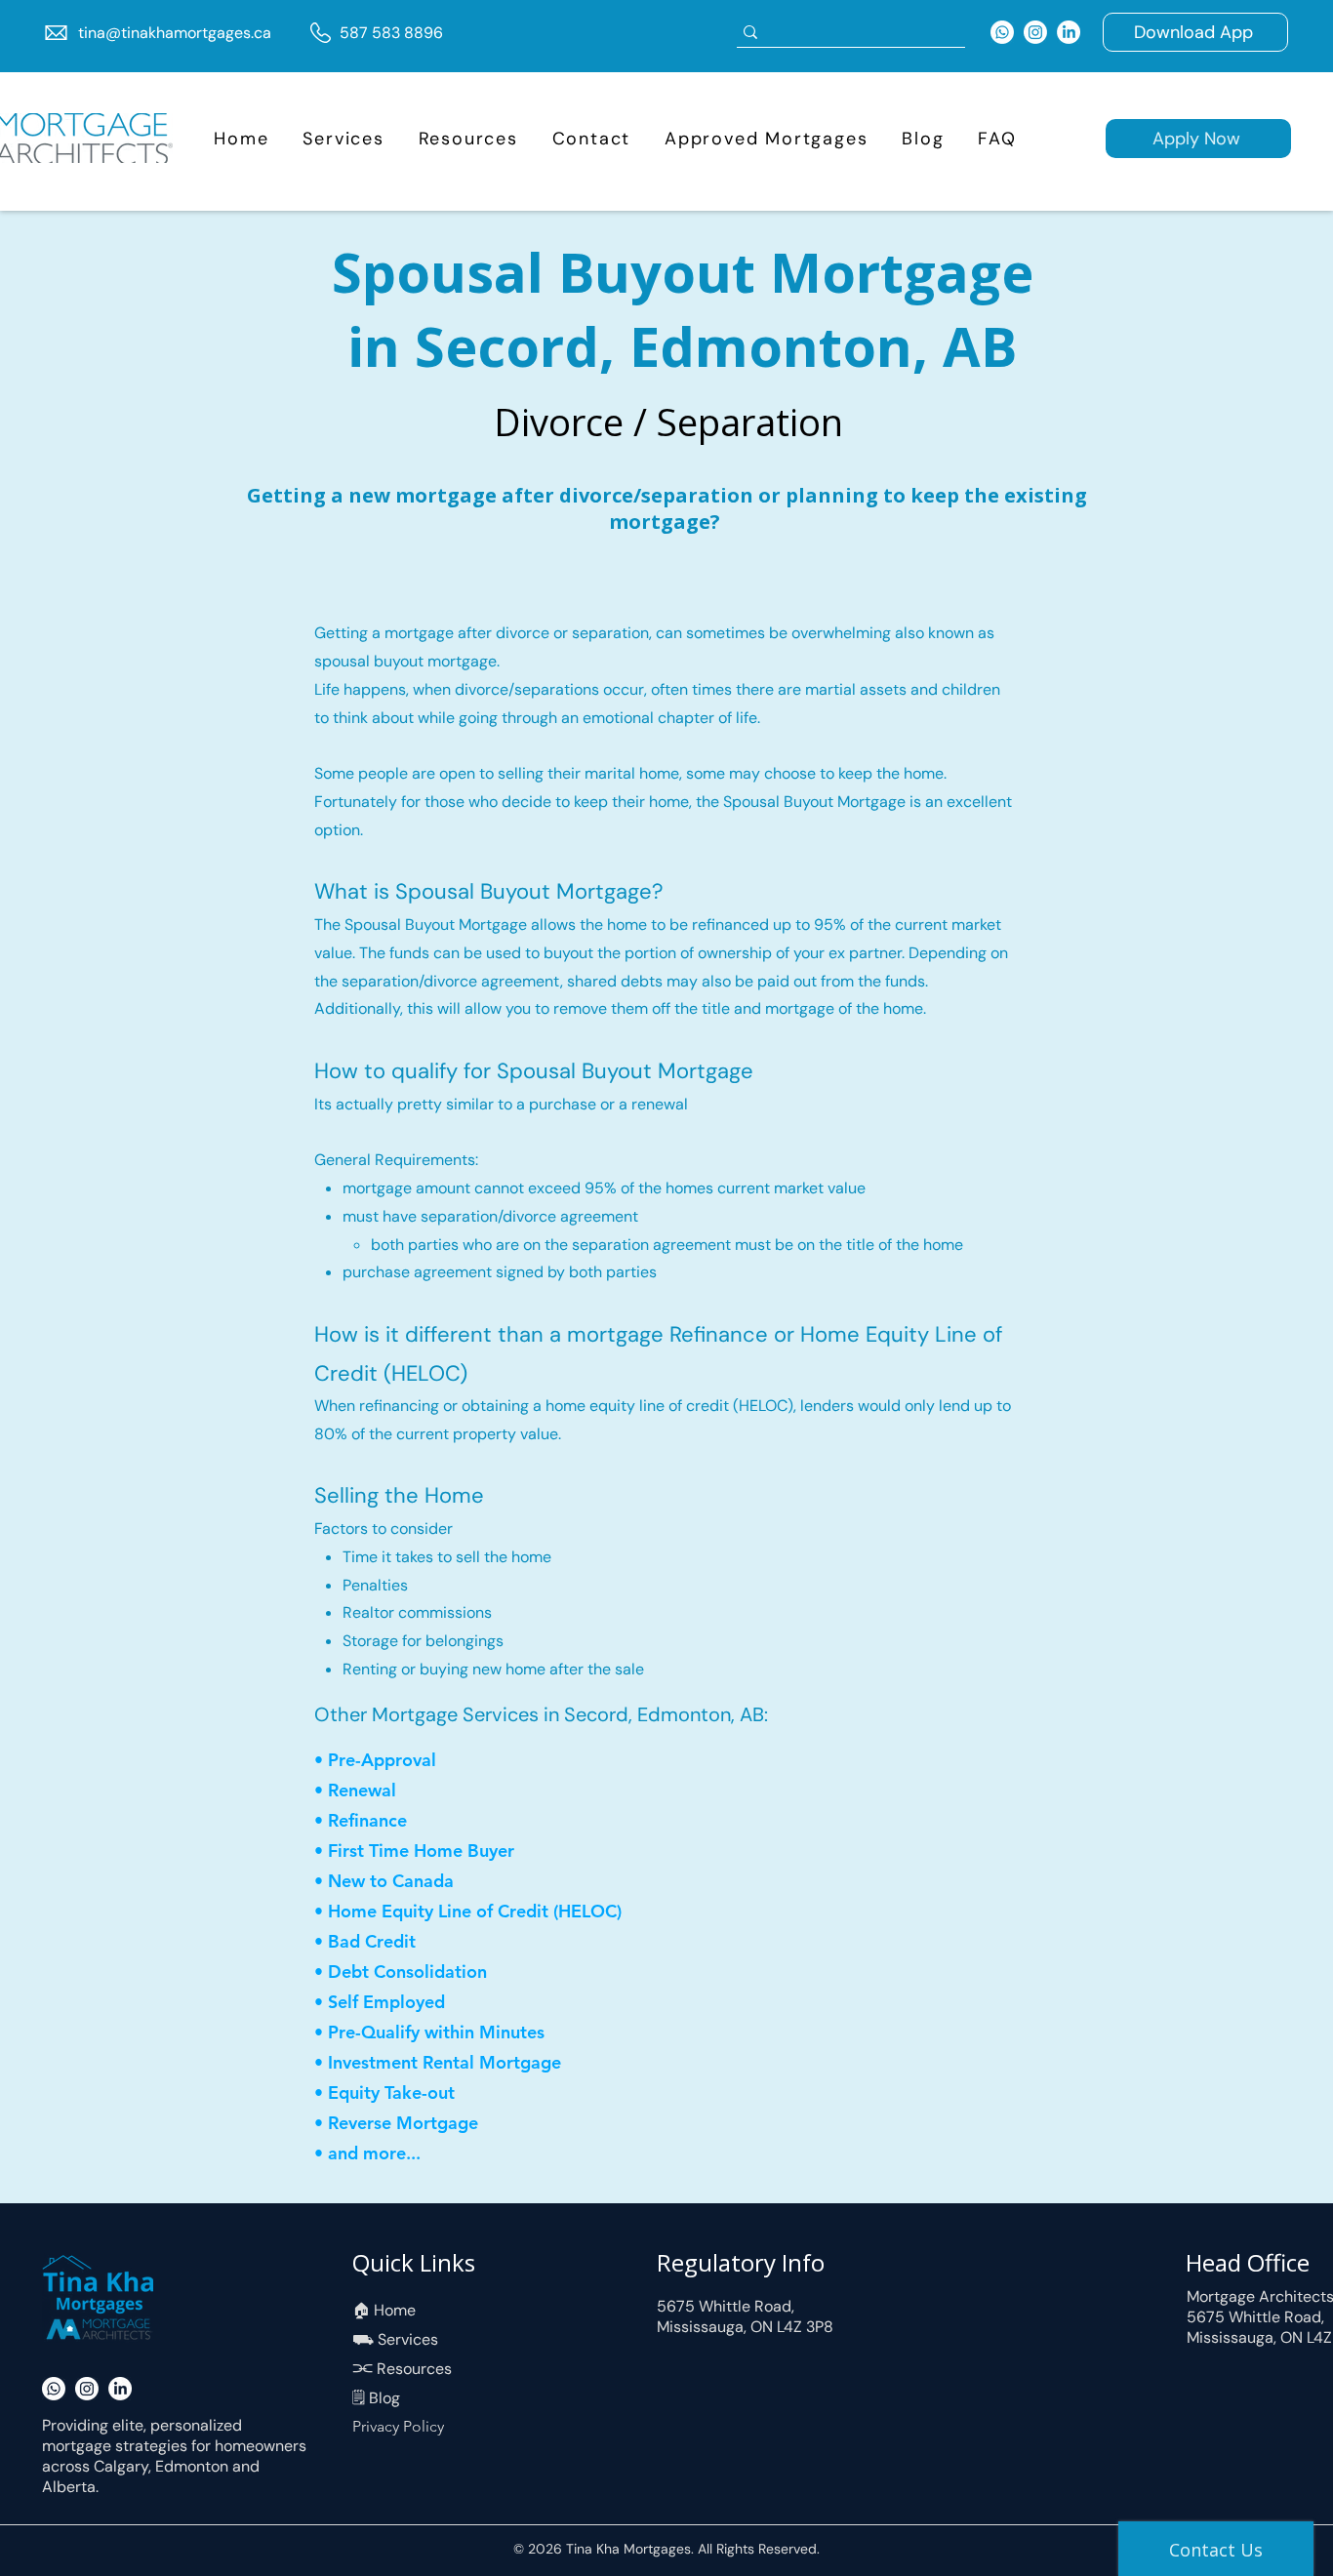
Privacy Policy (398, 2426)
